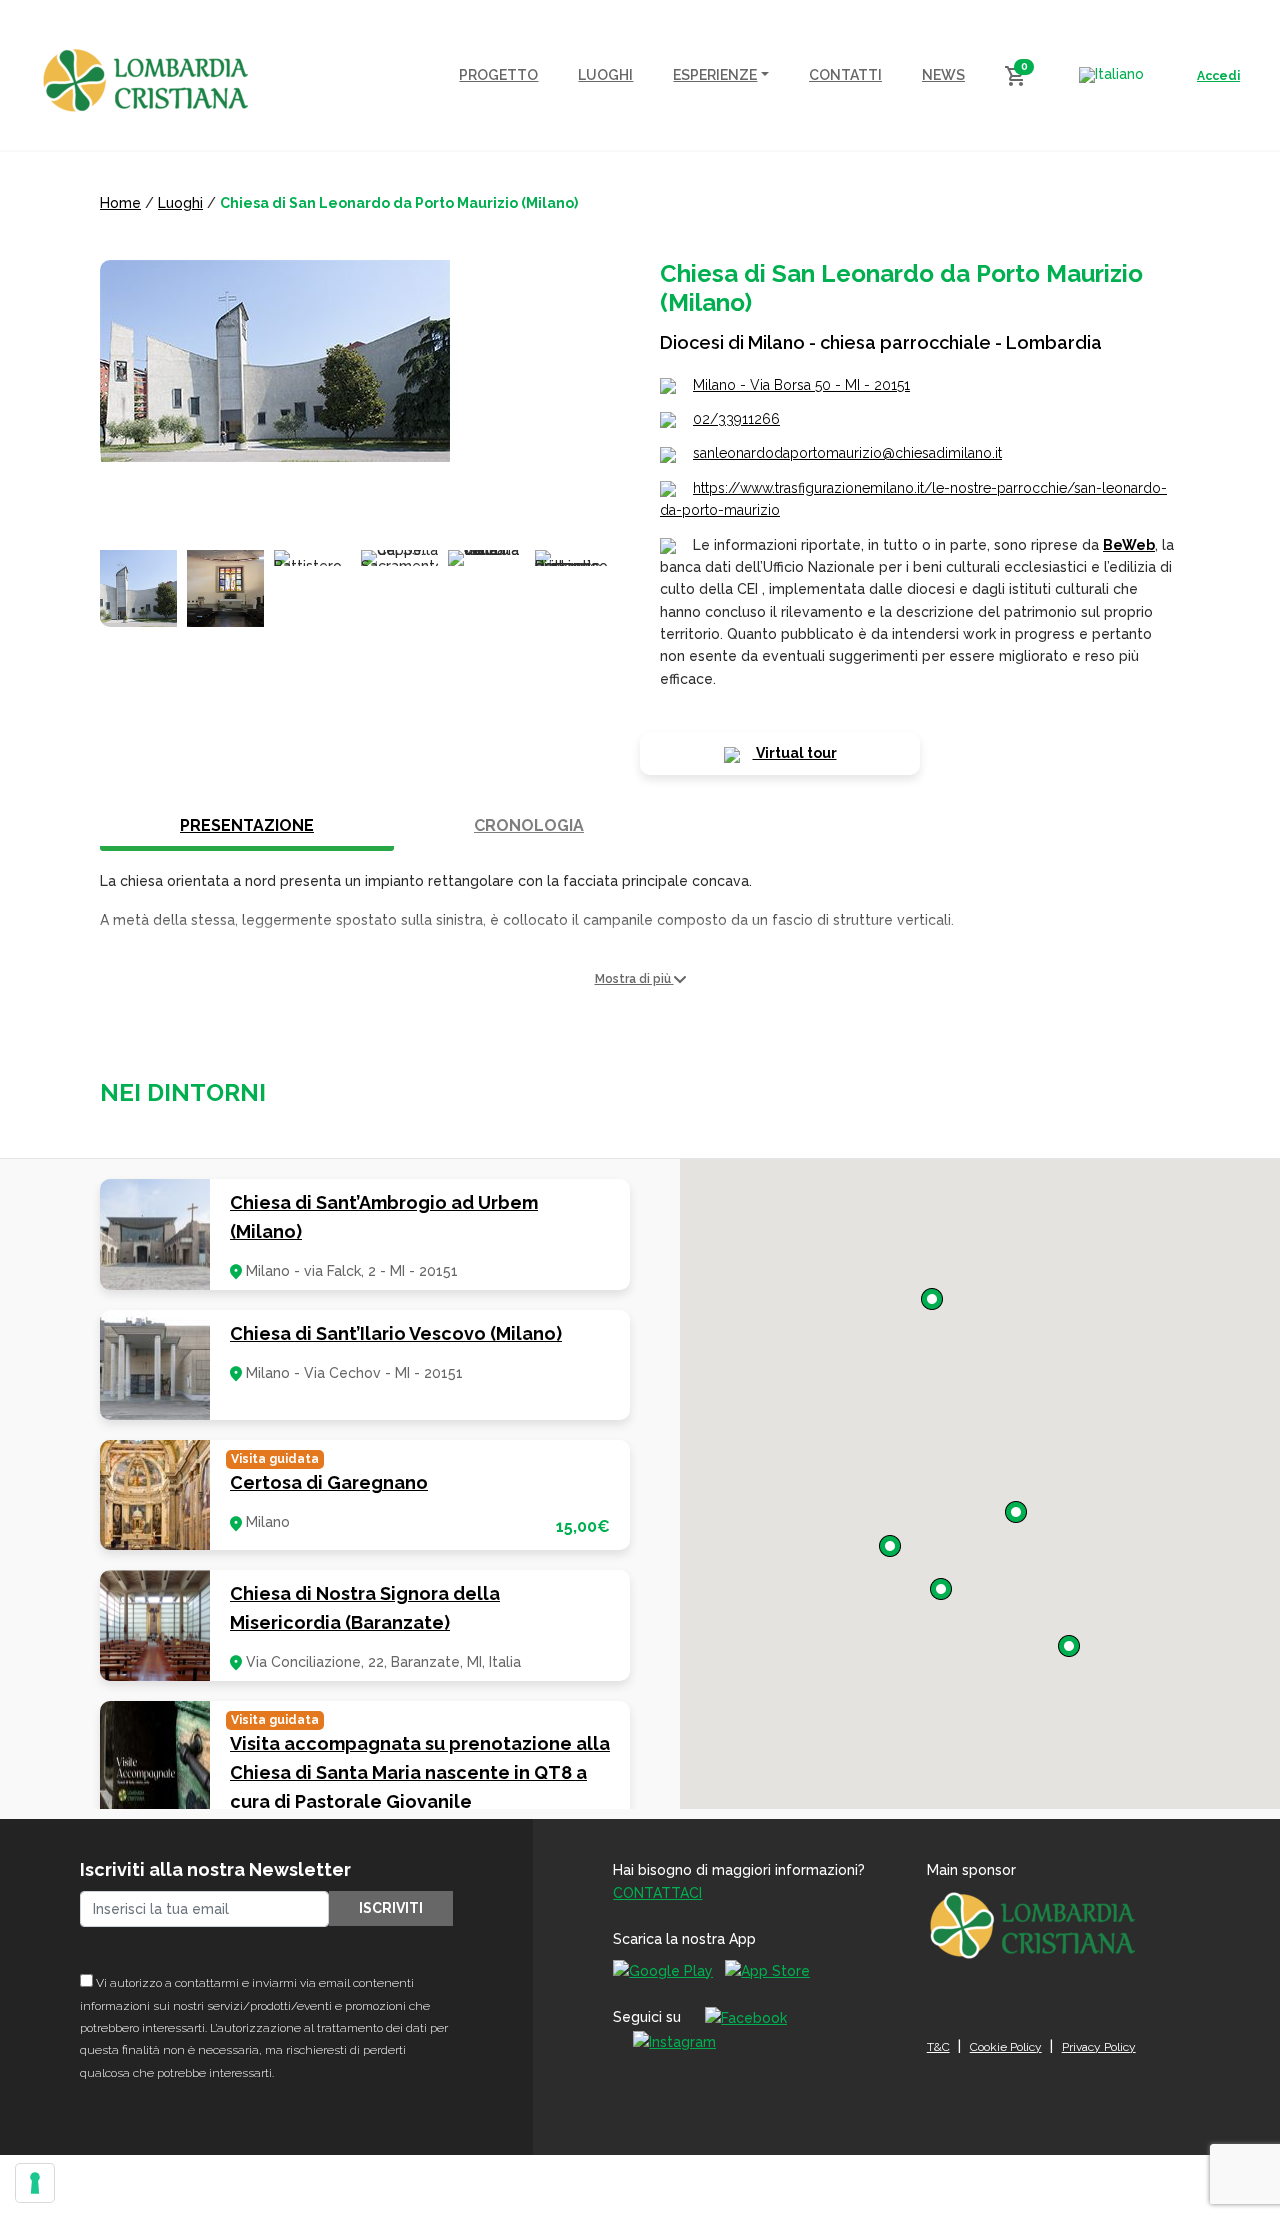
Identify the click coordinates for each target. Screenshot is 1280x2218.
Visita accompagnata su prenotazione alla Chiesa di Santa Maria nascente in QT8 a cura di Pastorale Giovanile (420, 1772)
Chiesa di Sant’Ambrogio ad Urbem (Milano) (384, 1217)
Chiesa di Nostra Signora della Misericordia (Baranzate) (365, 1608)
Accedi (1218, 76)
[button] (640, 979)
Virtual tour (795, 753)
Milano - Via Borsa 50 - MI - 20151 (801, 385)
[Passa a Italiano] (1111, 75)
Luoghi (180, 203)
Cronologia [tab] (529, 825)
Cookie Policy (1006, 2047)
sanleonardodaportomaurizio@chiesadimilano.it (847, 453)
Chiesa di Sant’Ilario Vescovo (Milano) (396, 1333)
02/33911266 (736, 419)
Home (120, 203)
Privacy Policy (1099, 2047)
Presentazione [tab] (247, 825)
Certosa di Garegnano (329, 1482)
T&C (938, 2047)
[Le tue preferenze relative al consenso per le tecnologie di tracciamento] (35, 2183)
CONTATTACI (657, 1893)
